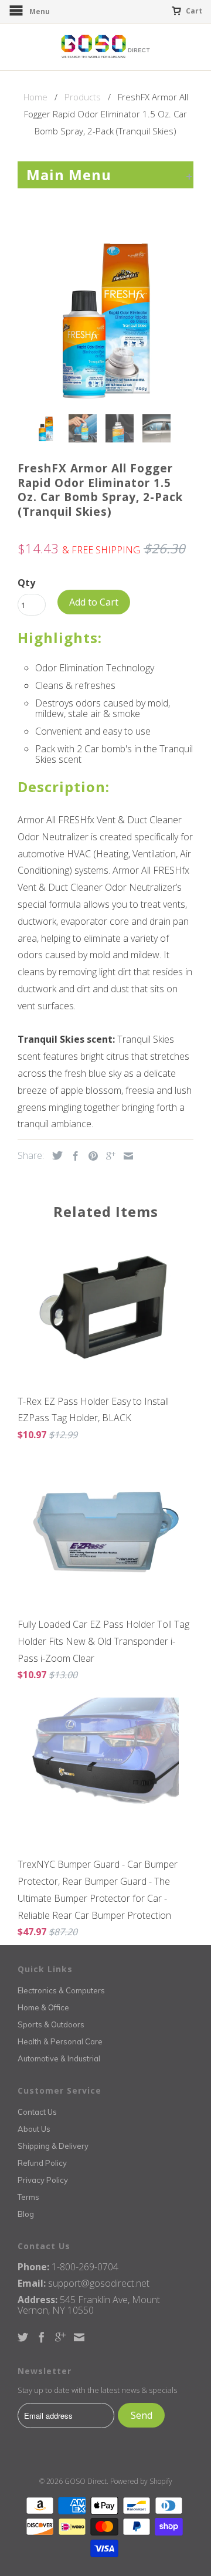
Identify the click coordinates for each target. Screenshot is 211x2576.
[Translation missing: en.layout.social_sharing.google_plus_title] (108, 1156)
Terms (28, 2197)
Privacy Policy (43, 2180)
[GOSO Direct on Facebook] (42, 2337)
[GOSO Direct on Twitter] (23, 2337)
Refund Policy (42, 2163)
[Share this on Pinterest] (90, 1156)
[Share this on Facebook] (73, 1156)
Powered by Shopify (141, 2481)
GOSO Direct (86, 2481)
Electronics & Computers (61, 1990)
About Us (34, 2129)
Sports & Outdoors (51, 2024)
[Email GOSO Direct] (79, 2337)
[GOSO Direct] (105, 47)
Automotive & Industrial (59, 2058)
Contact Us (37, 2112)
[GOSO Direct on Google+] (60, 2337)
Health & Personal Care (60, 2041)
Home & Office (43, 2007)
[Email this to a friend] (125, 1156)
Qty (26, 583)
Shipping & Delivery (53, 2146)
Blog (26, 2214)
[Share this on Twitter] (55, 1155)
